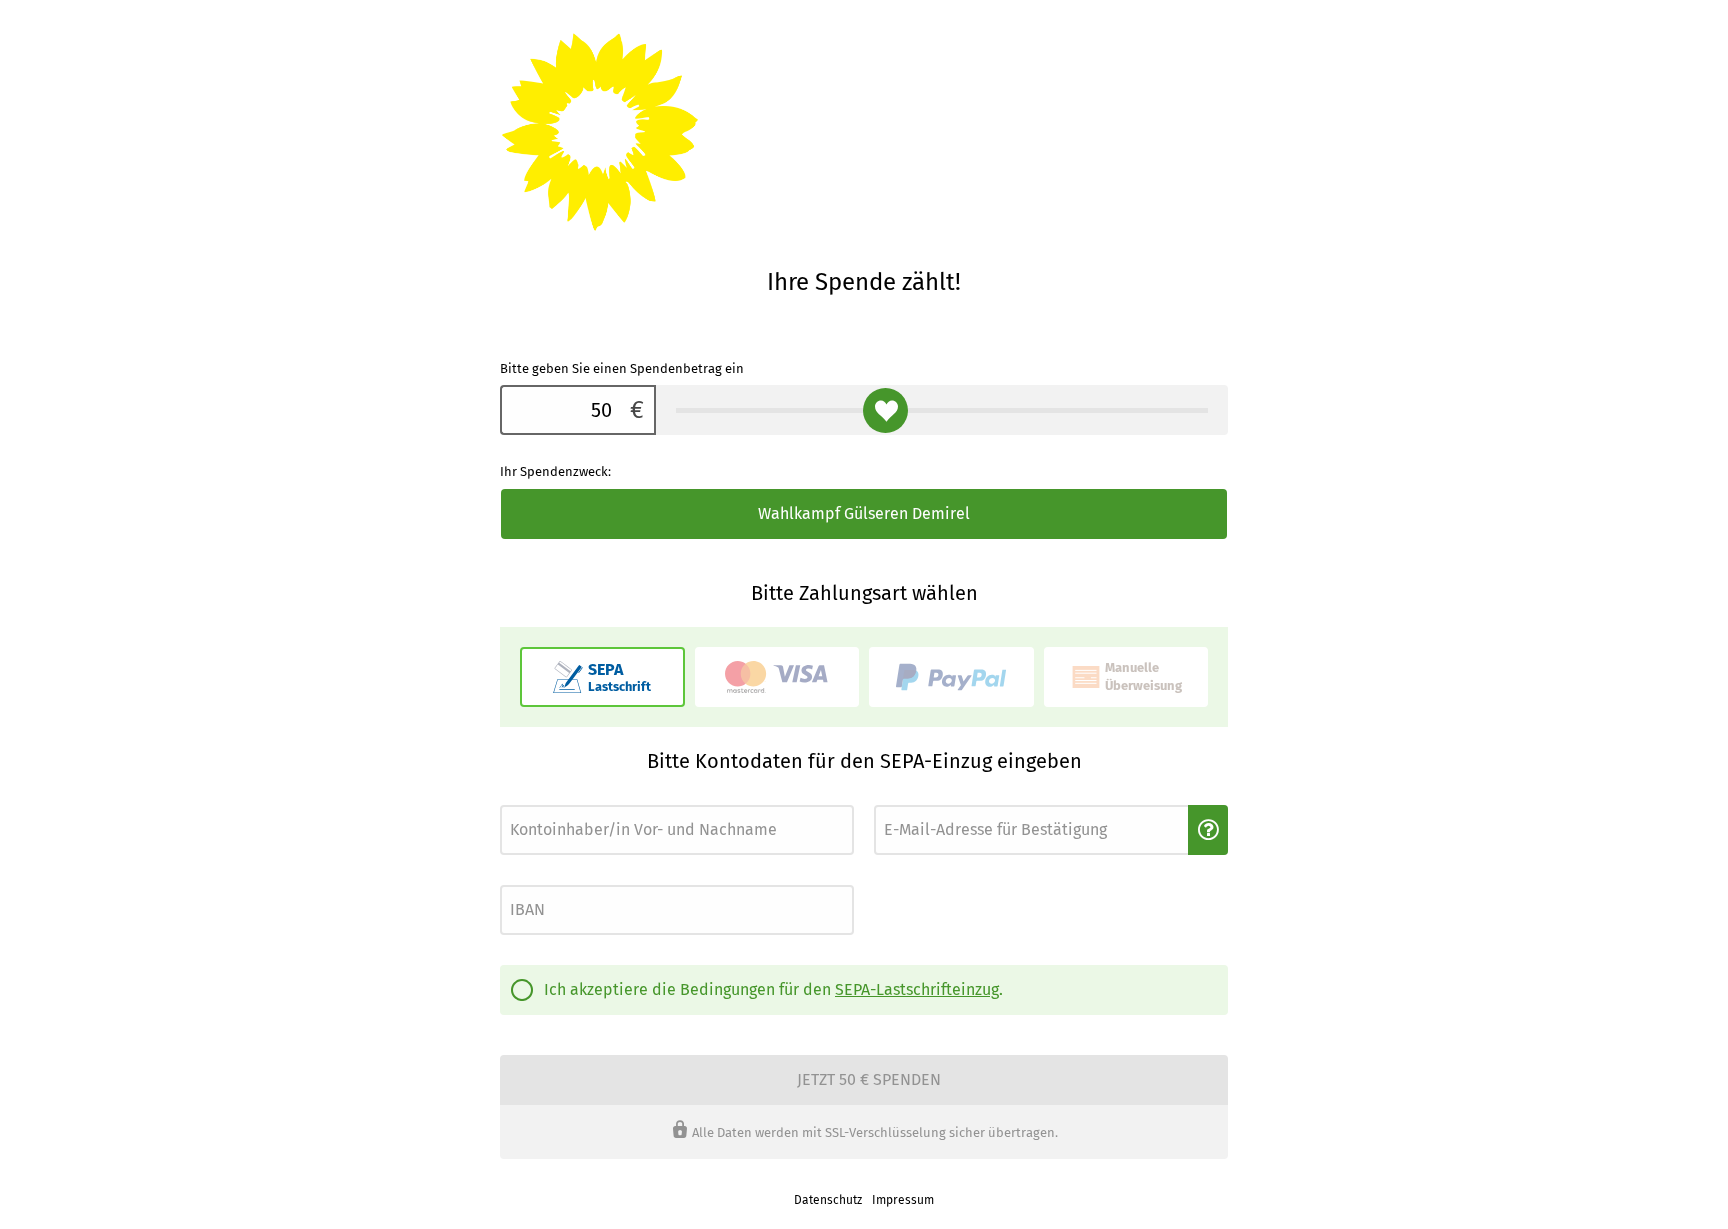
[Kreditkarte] (777, 677)
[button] (1208, 830)
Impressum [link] (903, 1200)
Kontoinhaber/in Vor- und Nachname (590, 799)
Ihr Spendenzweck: (555, 471)
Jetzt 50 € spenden (869, 1079)
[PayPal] (951, 677)
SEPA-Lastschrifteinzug (917, 989)
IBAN (512, 879)
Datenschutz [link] (828, 1200)
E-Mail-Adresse (911, 799)
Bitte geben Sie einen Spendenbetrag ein (622, 368)
